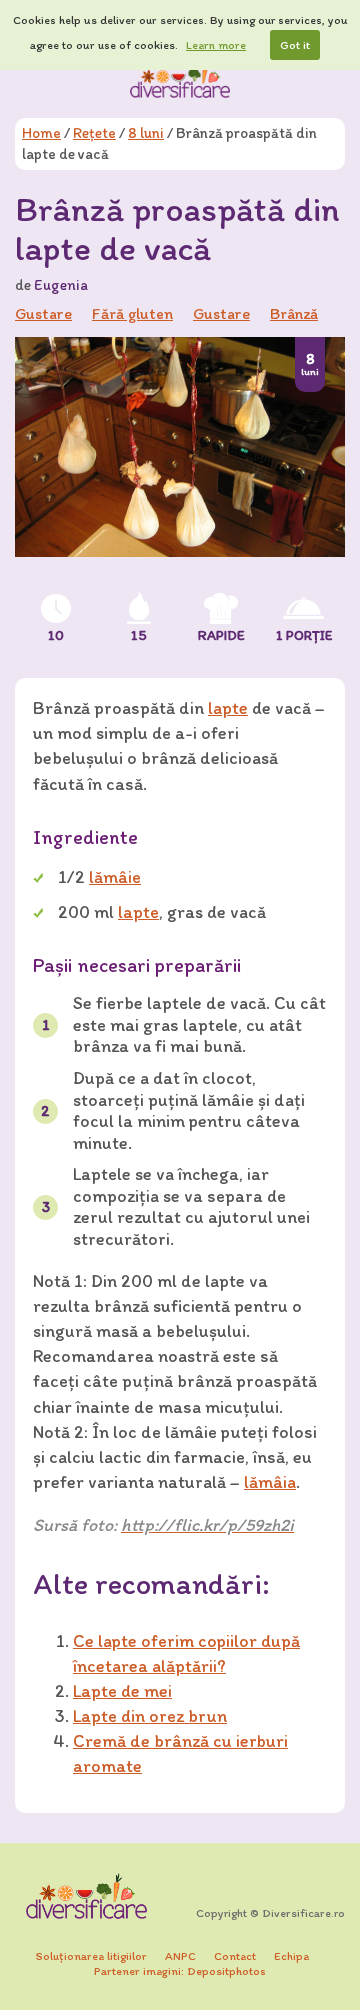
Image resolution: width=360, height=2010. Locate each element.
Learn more (216, 45)
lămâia (270, 1482)
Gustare (221, 313)
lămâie (115, 877)
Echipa (291, 1956)
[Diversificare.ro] (180, 79)
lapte (228, 708)
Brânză (294, 313)
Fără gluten (132, 313)
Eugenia (61, 285)
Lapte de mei (122, 1691)
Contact (235, 1956)
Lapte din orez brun (150, 1716)
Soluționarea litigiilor (91, 1956)
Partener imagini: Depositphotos (180, 1971)
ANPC (180, 1956)
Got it (295, 45)
